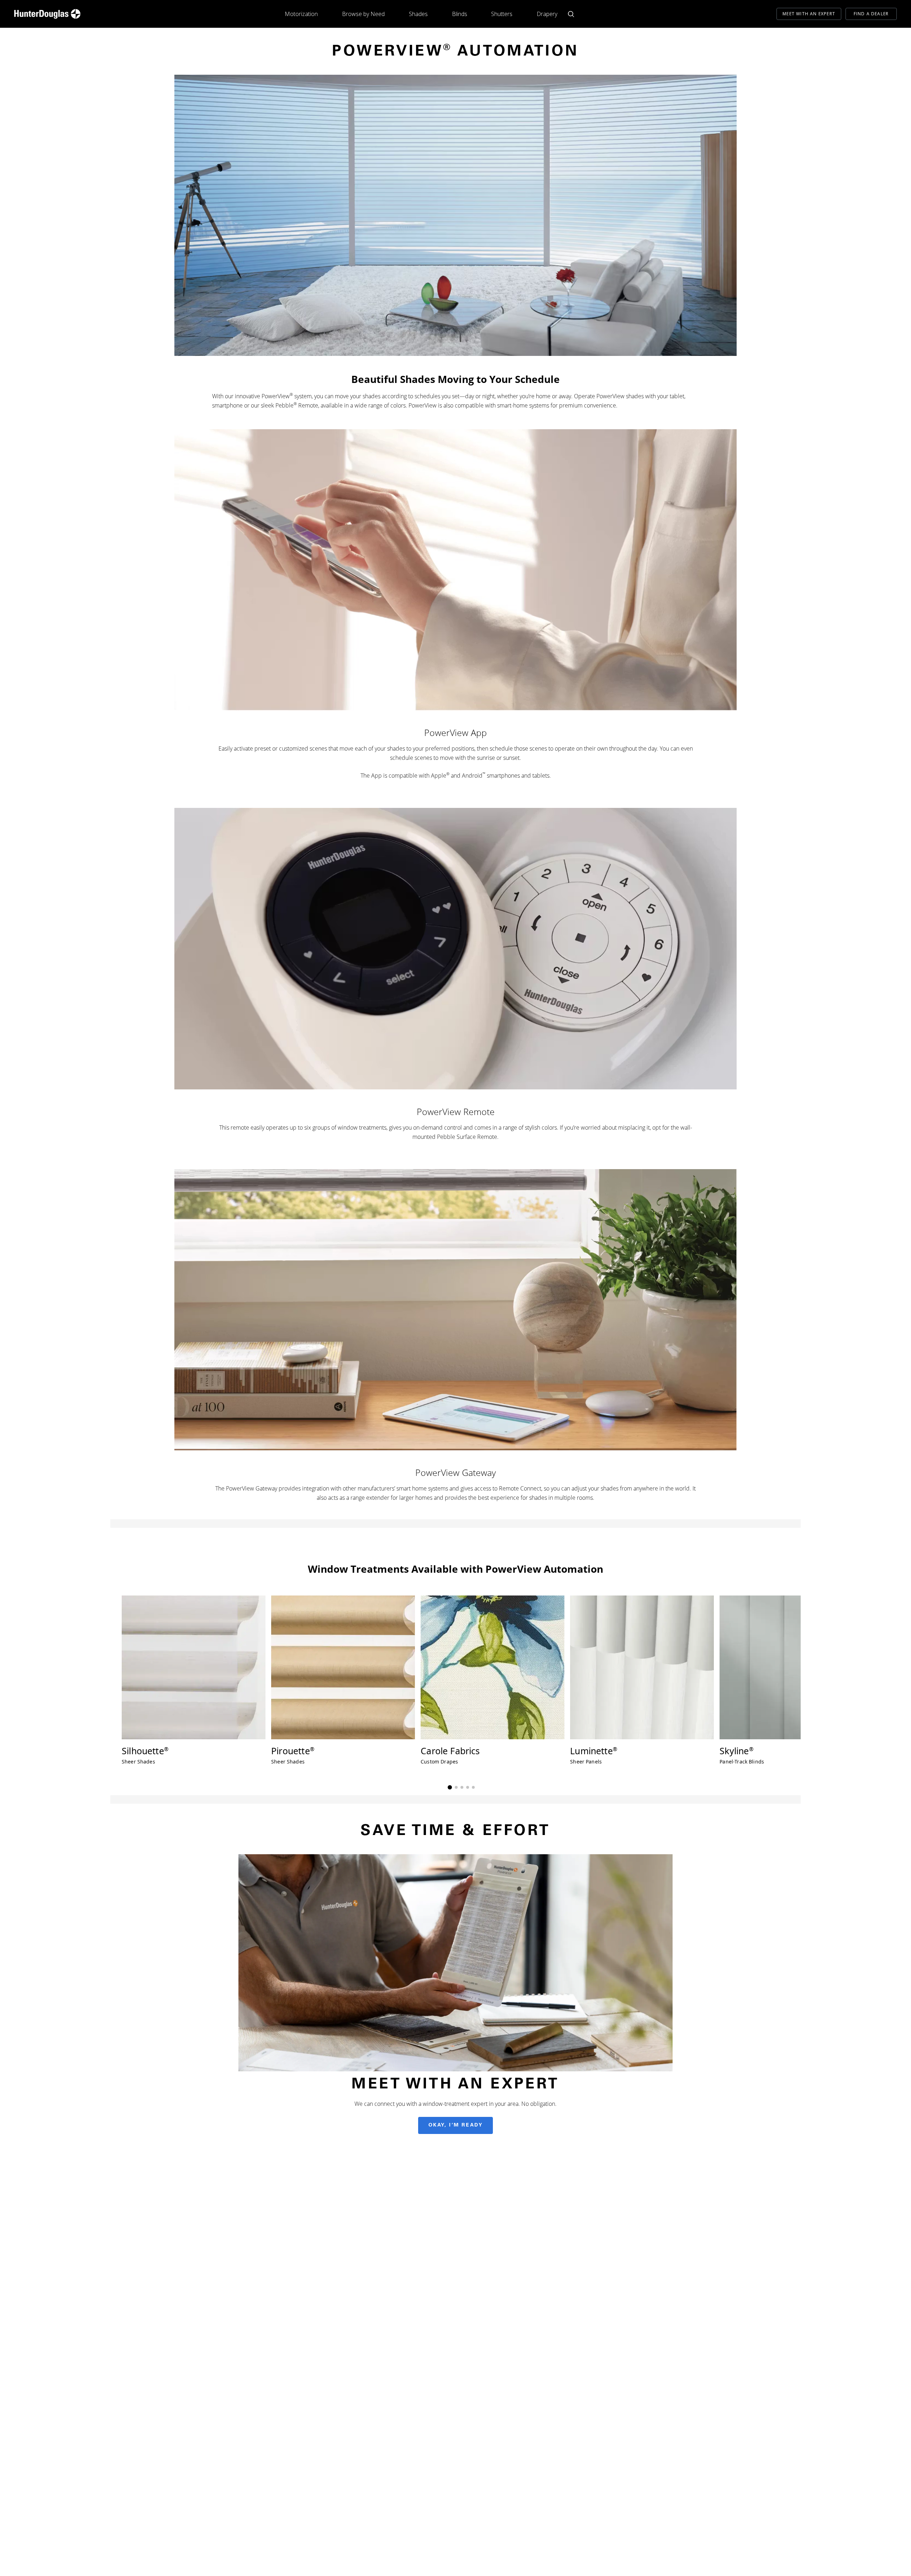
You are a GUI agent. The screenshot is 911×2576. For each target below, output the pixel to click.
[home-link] (47, 14)
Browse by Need (363, 14)
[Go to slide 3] (462, 1787)
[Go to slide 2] (456, 1787)
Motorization (301, 14)
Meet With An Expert (809, 14)
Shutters (502, 14)
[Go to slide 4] (468, 1787)
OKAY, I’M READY (456, 2125)
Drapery (547, 14)
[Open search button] (571, 14)
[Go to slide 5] (473, 1787)
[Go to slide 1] (450, 1787)
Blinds (460, 14)
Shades (418, 14)
